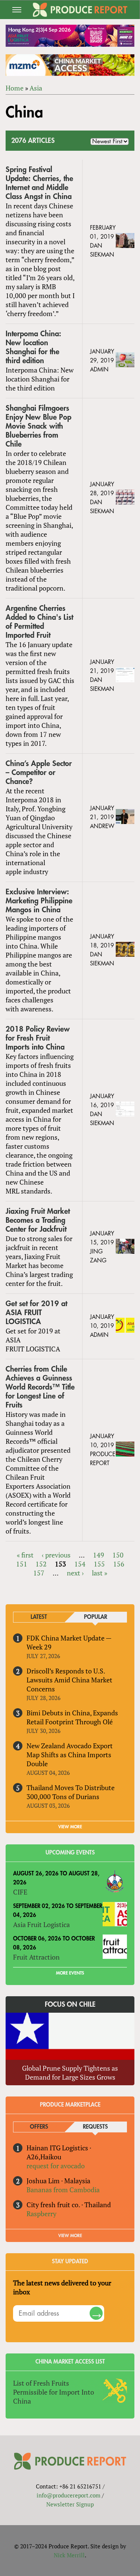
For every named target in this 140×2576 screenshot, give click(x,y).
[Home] (80, 10)
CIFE (20, 1892)
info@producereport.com (69, 2495)
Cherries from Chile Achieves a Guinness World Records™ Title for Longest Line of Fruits (40, 1387)
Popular (96, 1617)
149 (99, 1555)
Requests (95, 2127)
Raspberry (41, 2214)
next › (75, 1573)
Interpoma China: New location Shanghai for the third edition (33, 347)
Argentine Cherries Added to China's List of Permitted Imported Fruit (39, 622)
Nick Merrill (69, 2555)
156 (119, 1564)
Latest (39, 1617)
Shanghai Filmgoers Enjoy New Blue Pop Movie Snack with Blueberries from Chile (38, 426)
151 (22, 1564)
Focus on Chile (70, 2004)
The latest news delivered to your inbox (62, 2287)
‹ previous (56, 1555)
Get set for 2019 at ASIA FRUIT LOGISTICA (36, 1313)
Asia (36, 88)
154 (80, 1564)
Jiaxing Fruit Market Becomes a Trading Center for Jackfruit (38, 1220)
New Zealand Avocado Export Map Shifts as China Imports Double (70, 1755)
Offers (39, 2127)
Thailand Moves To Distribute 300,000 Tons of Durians (71, 1792)
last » (99, 1573)
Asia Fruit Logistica (41, 1924)
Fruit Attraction (36, 1957)
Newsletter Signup (70, 2504)
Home (15, 88)
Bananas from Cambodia (63, 2190)
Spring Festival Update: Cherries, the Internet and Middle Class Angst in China (39, 183)
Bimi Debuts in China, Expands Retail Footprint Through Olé (72, 1717)
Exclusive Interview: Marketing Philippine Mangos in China (39, 901)
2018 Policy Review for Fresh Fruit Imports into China (38, 1038)
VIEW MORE (70, 1827)
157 (39, 1573)
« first (25, 1555)
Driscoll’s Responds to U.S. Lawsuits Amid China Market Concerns (69, 1680)
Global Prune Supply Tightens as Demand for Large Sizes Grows (70, 2073)
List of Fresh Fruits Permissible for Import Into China (54, 2392)
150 (118, 1555)
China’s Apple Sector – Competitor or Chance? (39, 773)
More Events (70, 1973)
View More (70, 2236)
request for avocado (56, 2166)
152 (41, 1564)
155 (99, 1564)
